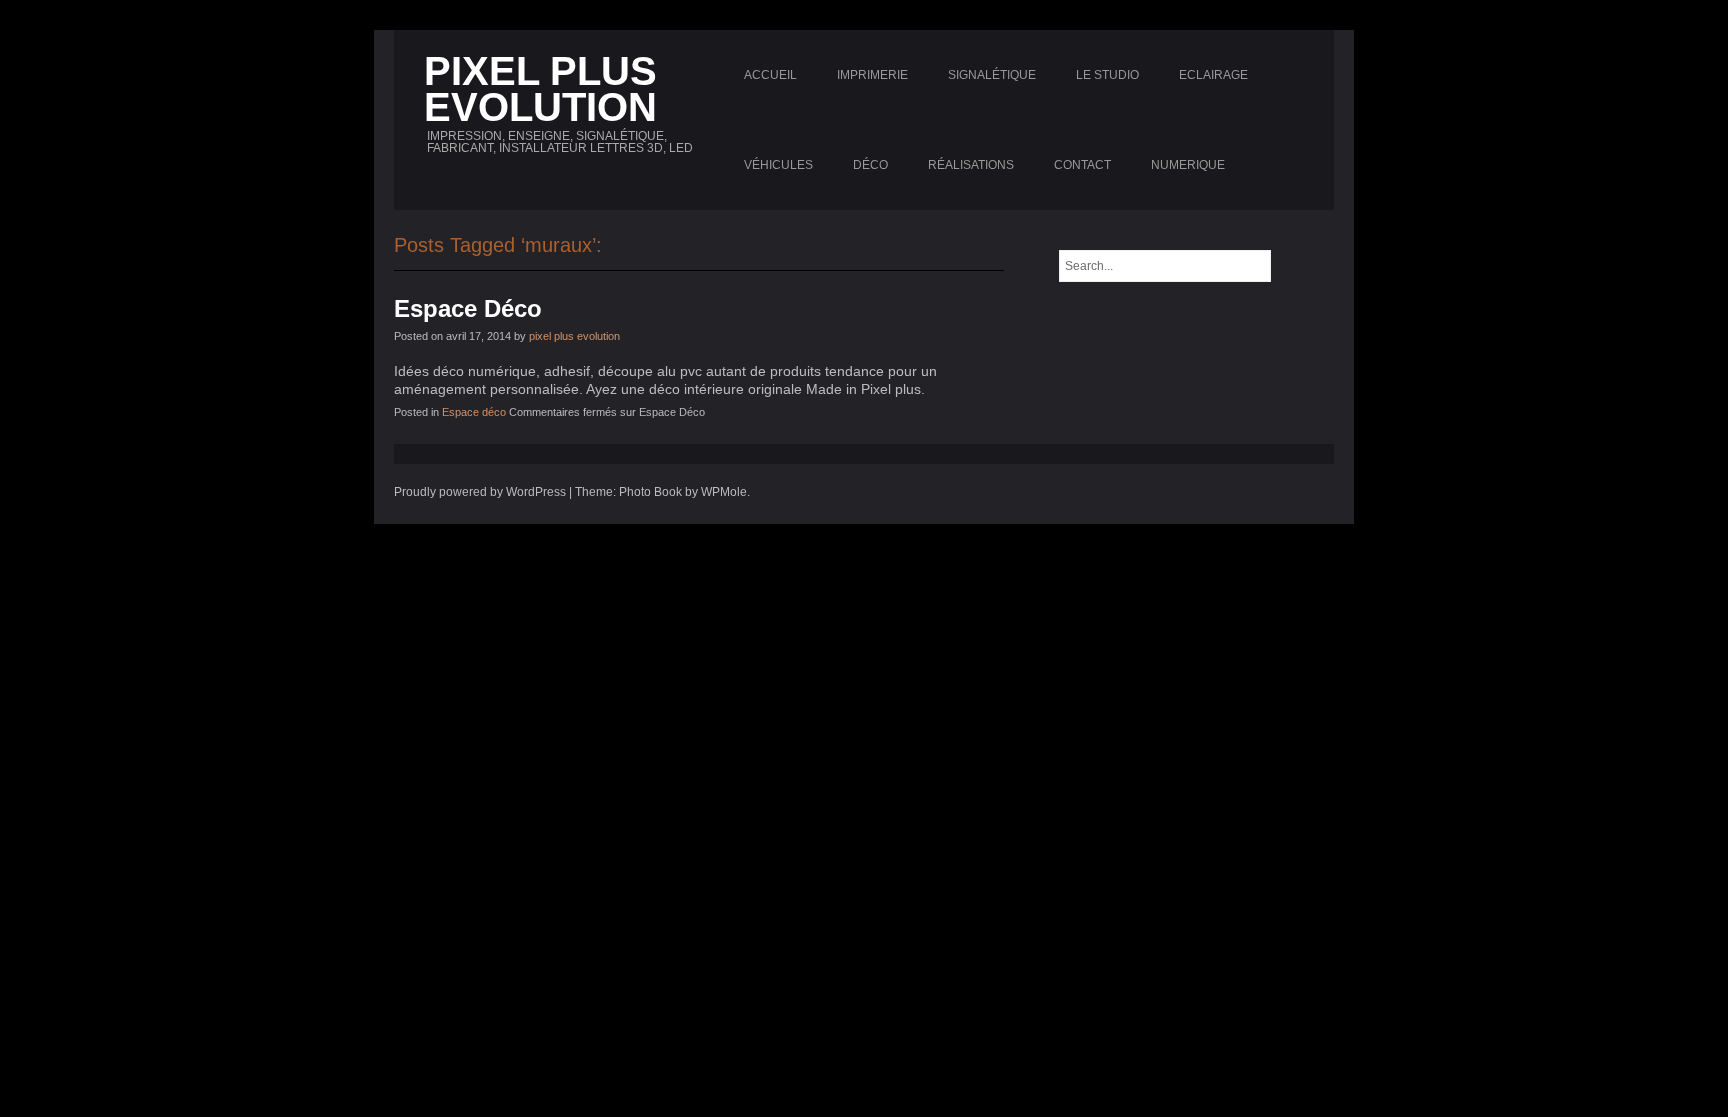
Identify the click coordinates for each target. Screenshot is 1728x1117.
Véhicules (778, 165)
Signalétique (992, 75)
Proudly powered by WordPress (480, 492)
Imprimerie (872, 75)
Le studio (1107, 75)
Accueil (770, 75)
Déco (870, 165)
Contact (1082, 165)
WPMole (724, 492)
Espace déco (474, 412)
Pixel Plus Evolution (540, 89)
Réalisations (971, 165)
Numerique (1188, 165)
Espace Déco (468, 308)
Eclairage (1213, 75)
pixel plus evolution (574, 336)
